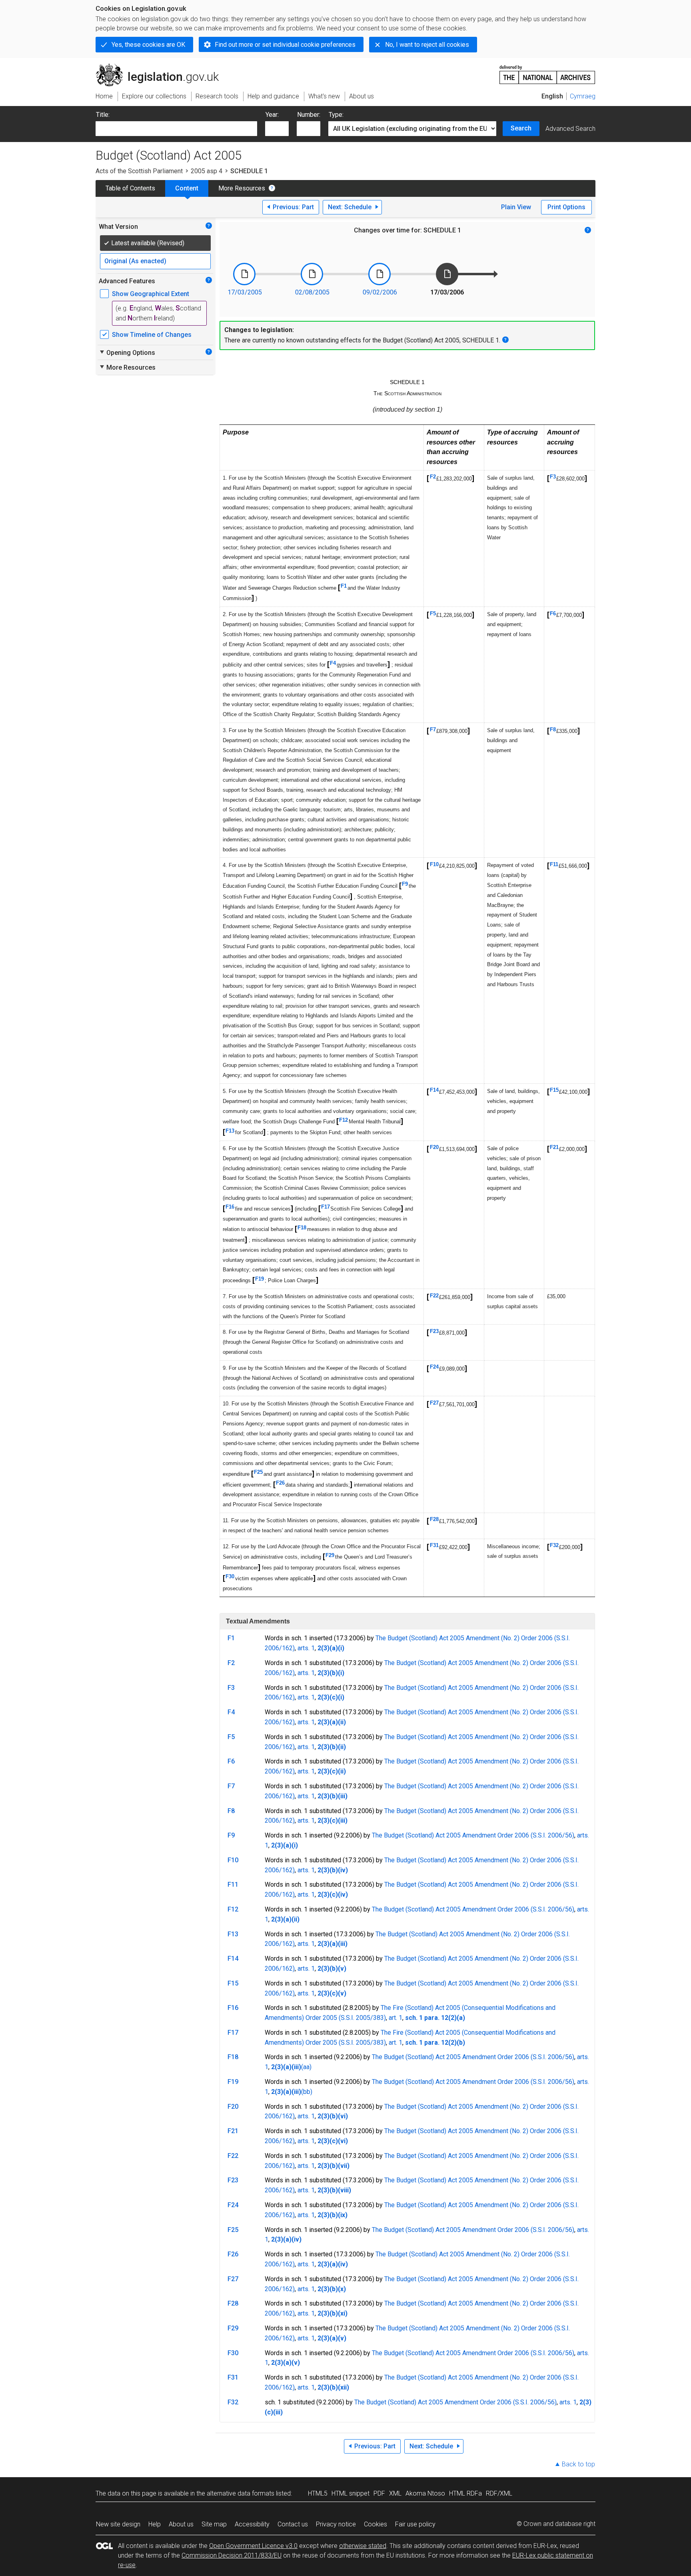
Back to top (578, 2464)
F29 (330, 1555)
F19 (260, 1279)
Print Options (566, 207)
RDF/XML (499, 2493)
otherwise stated (363, 2546)
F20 (434, 1147)
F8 (553, 730)
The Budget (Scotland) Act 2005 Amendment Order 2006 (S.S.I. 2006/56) (473, 1835)
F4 (333, 663)
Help (155, 2524)
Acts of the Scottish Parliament (139, 171)
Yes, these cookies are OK (148, 45)
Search (521, 128)
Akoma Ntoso (425, 2493)
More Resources (242, 188)
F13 (230, 1131)
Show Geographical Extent (151, 294)
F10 (434, 864)
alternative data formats (241, 2493)
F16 (230, 1207)
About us (181, 2524)
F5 (433, 613)
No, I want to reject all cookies (427, 45)
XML (395, 2493)
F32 (554, 1545)
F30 (230, 1576)
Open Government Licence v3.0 (253, 2546)
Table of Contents (130, 188)
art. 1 (395, 2018)
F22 (434, 1296)
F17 (326, 1207)
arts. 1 (306, 1648)
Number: (309, 115)
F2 (433, 477)
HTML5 (318, 2493)
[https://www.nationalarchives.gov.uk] (547, 71)
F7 (433, 730)
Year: (272, 115)
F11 (554, 864)
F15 (554, 1090)
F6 (553, 613)
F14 (434, 1090)
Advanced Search (570, 129)
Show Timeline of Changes (152, 335)
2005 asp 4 (207, 171)
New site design (118, 2524)
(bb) (307, 2092)
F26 (280, 1483)
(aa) (306, 2067)
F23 (434, 1331)
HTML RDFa (465, 2493)
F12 (344, 1120)
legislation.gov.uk (162, 67)
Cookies (375, 2524)
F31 (434, 1545)
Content (187, 188)
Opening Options (127, 352)
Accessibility (252, 2524)
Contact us (293, 2524)
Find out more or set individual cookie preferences (285, 45)
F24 (434, 1367)
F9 (405, 884)
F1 (344, 586)
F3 (553, 477)
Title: (103, 115)
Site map (214, 2524)
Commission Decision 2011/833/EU (232, 2555)
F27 (434, 1403)
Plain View (516, 207)
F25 (258, 1472)
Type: (336, 115)
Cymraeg (583, 96)
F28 (434, 1519)
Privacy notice (336, 2524)
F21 (554, 1147)
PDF (379, 2493)
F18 (302, 1228)
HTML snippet (350, 2493)
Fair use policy (415, 2524)
